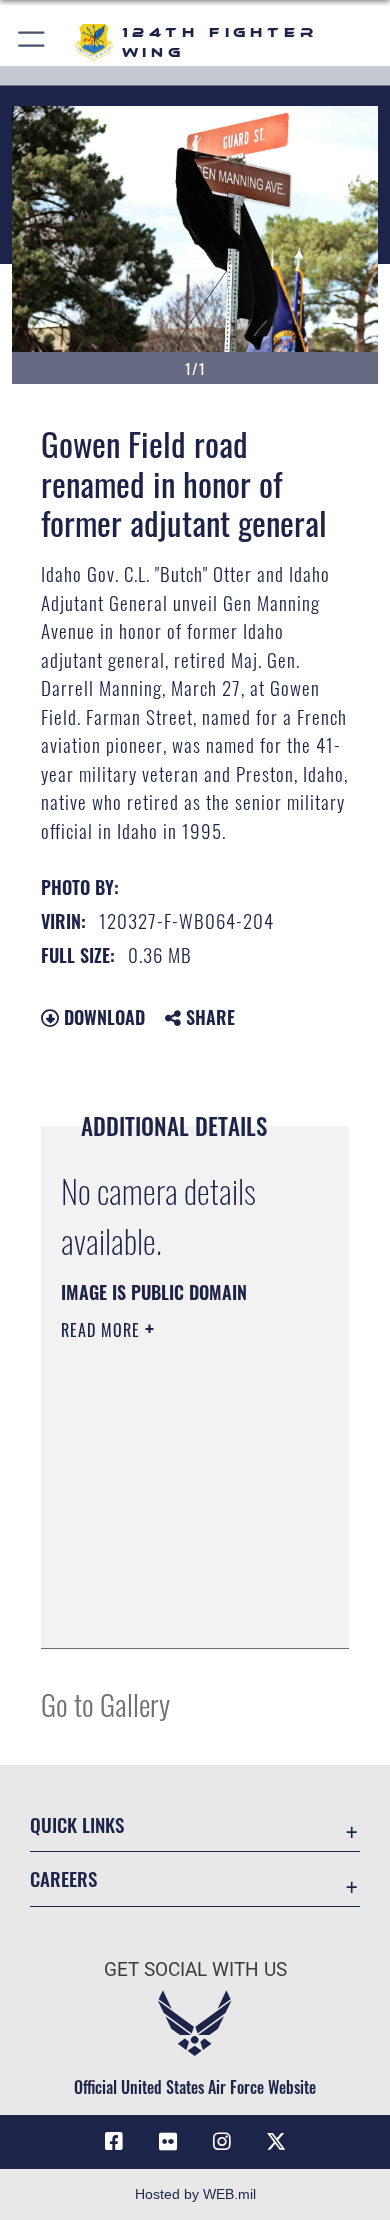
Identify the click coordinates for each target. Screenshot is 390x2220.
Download (102, 1017)
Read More (103, 1330)
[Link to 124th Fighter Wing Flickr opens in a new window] (168, 2142)
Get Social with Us (195, 1969)
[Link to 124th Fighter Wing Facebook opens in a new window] (114, 2142)
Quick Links (77, 1824)
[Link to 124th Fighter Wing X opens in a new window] (276, 2142)
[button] (32, 42)
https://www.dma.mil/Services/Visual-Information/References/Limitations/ (182, 1611)
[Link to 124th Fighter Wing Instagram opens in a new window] (222, 2142)
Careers (63, 1878)
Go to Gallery (105, 1703)
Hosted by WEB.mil (195, 2194)
